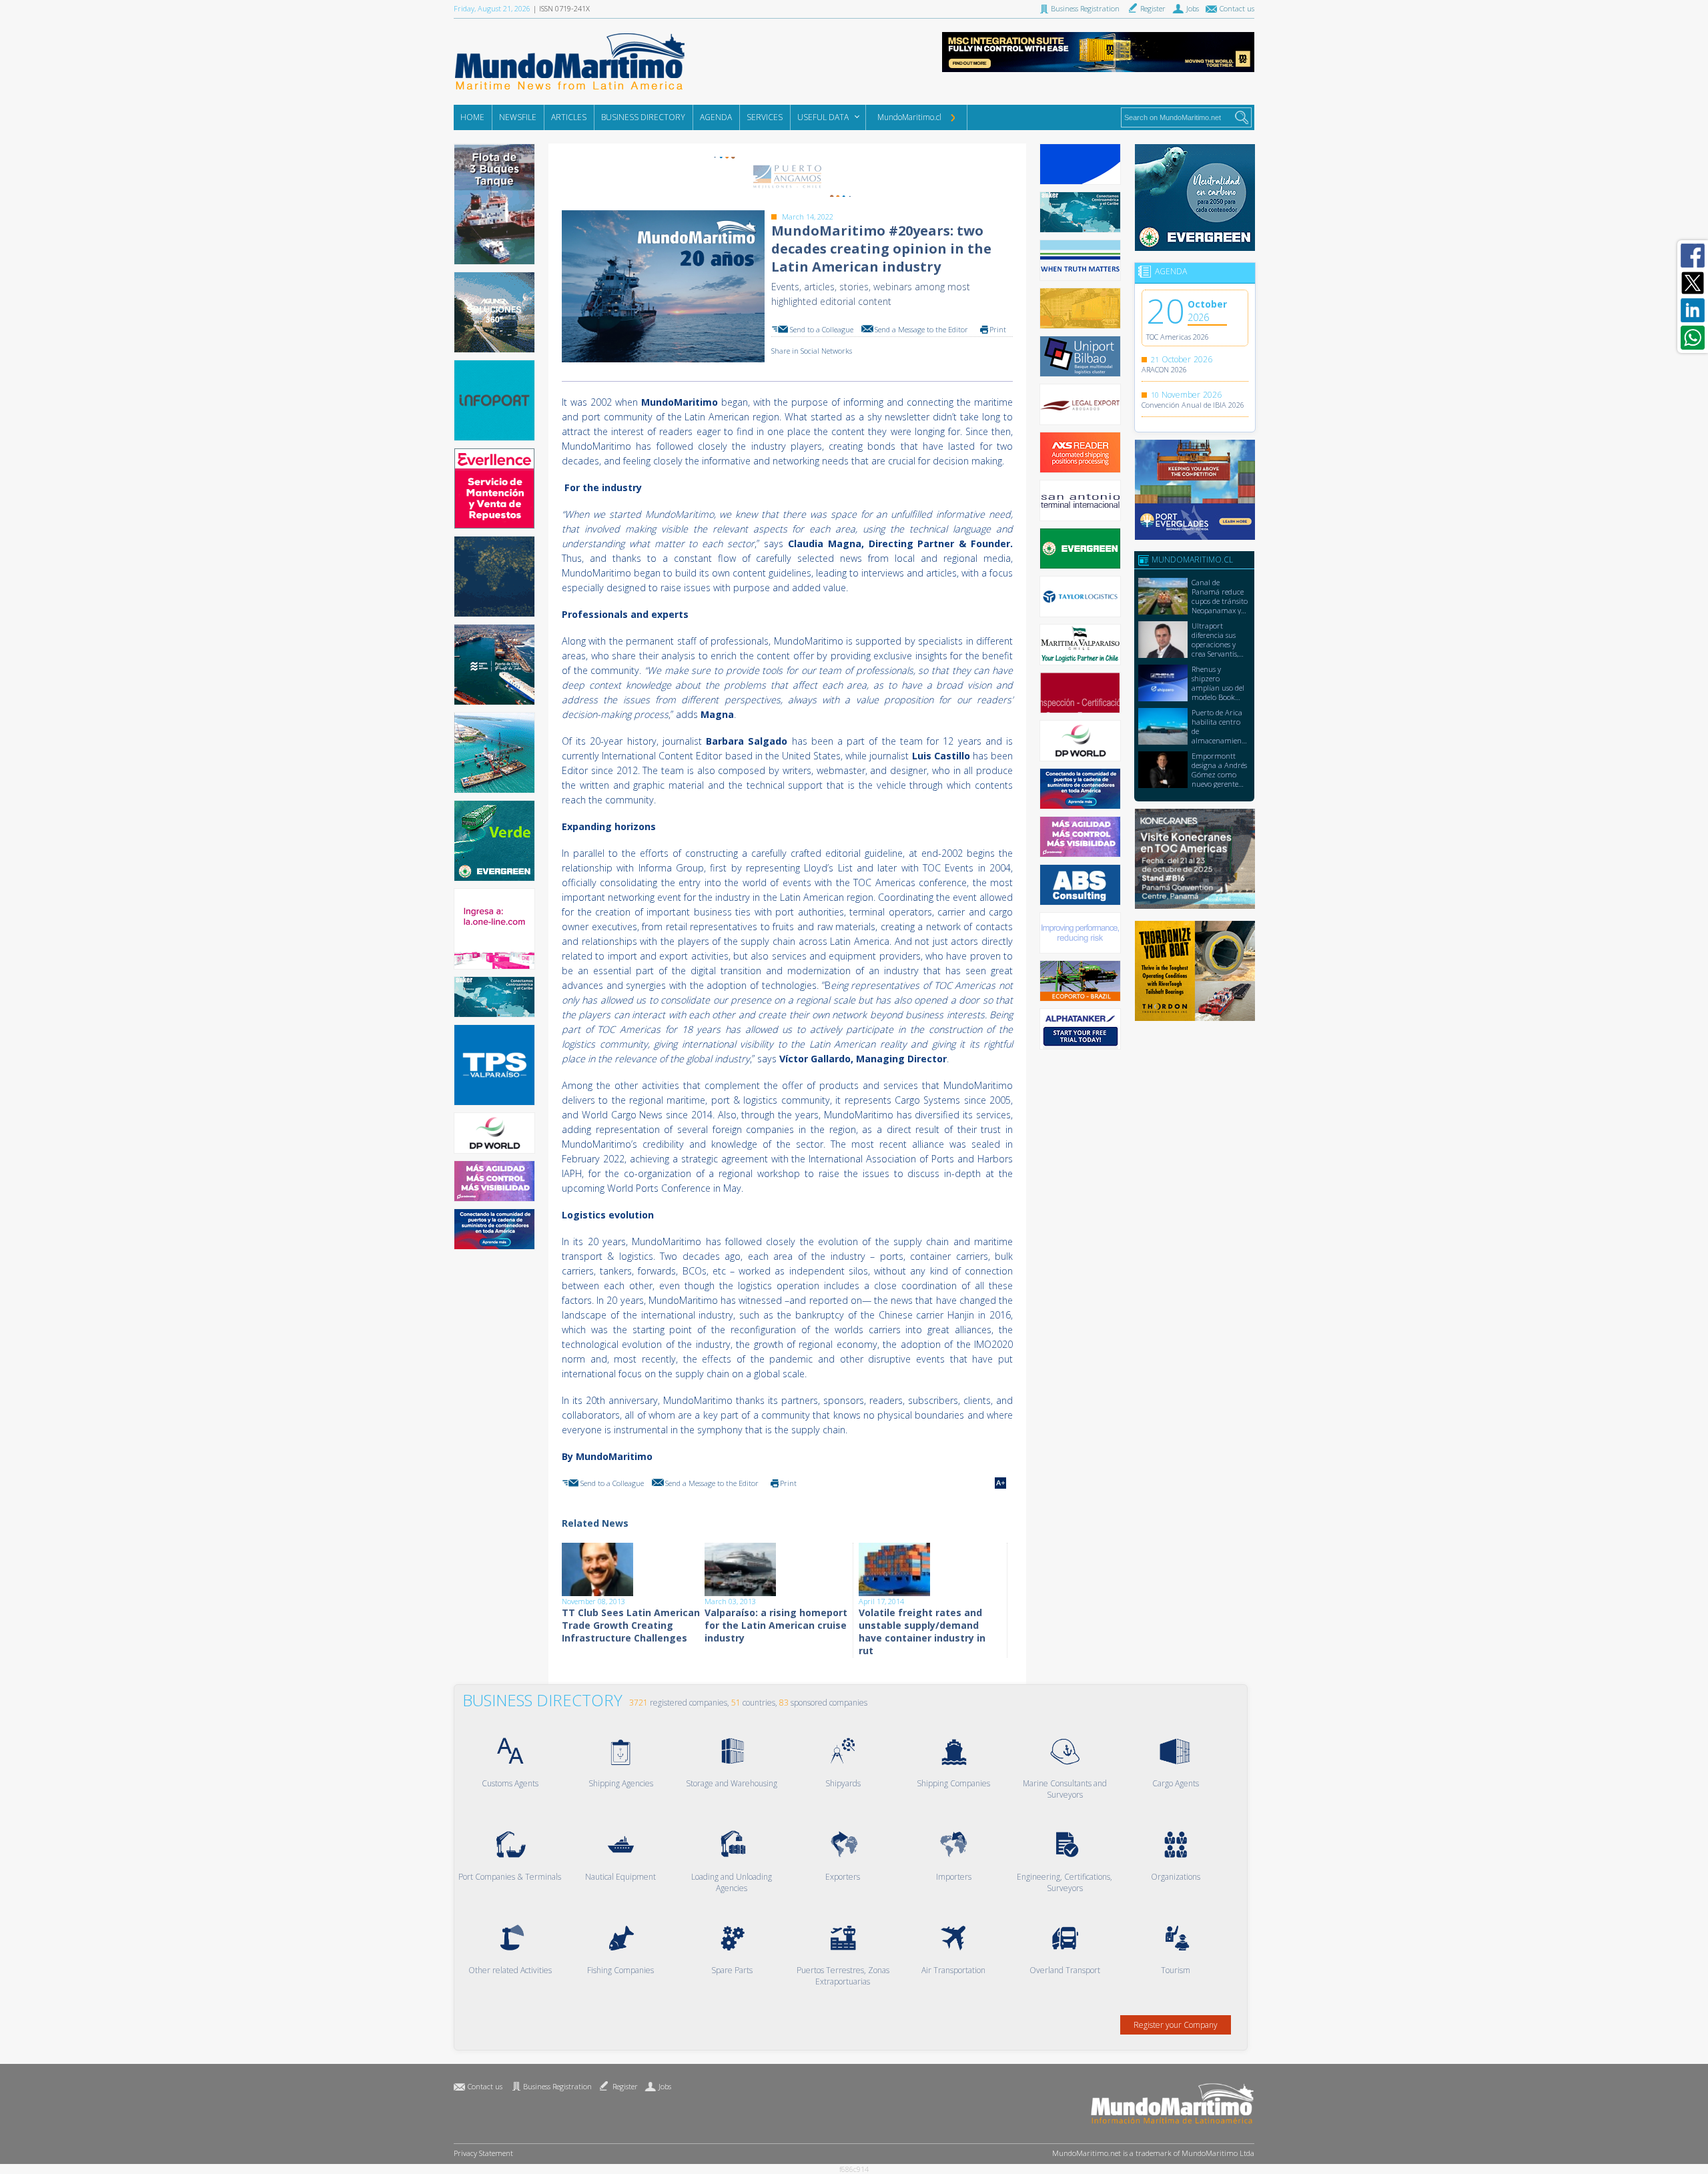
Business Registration (557, 2086)
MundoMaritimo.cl (909, 117)
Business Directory (643, 117)
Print (998, 329)
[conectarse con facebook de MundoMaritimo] (1693, 256)
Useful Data (823, 117)
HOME (472, 117)
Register (625, 2086)
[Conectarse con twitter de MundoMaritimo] (1693, 283)
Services (765, 117)
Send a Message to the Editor (921, 329)
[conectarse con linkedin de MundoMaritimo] (1693, 310)
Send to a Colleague (822, 329)
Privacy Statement (483, 2153)
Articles (569, 117)
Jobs (665, 2086)
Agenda (716, 117)
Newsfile (518, 117)
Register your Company (1176, 2025)
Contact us (485, 2086)
